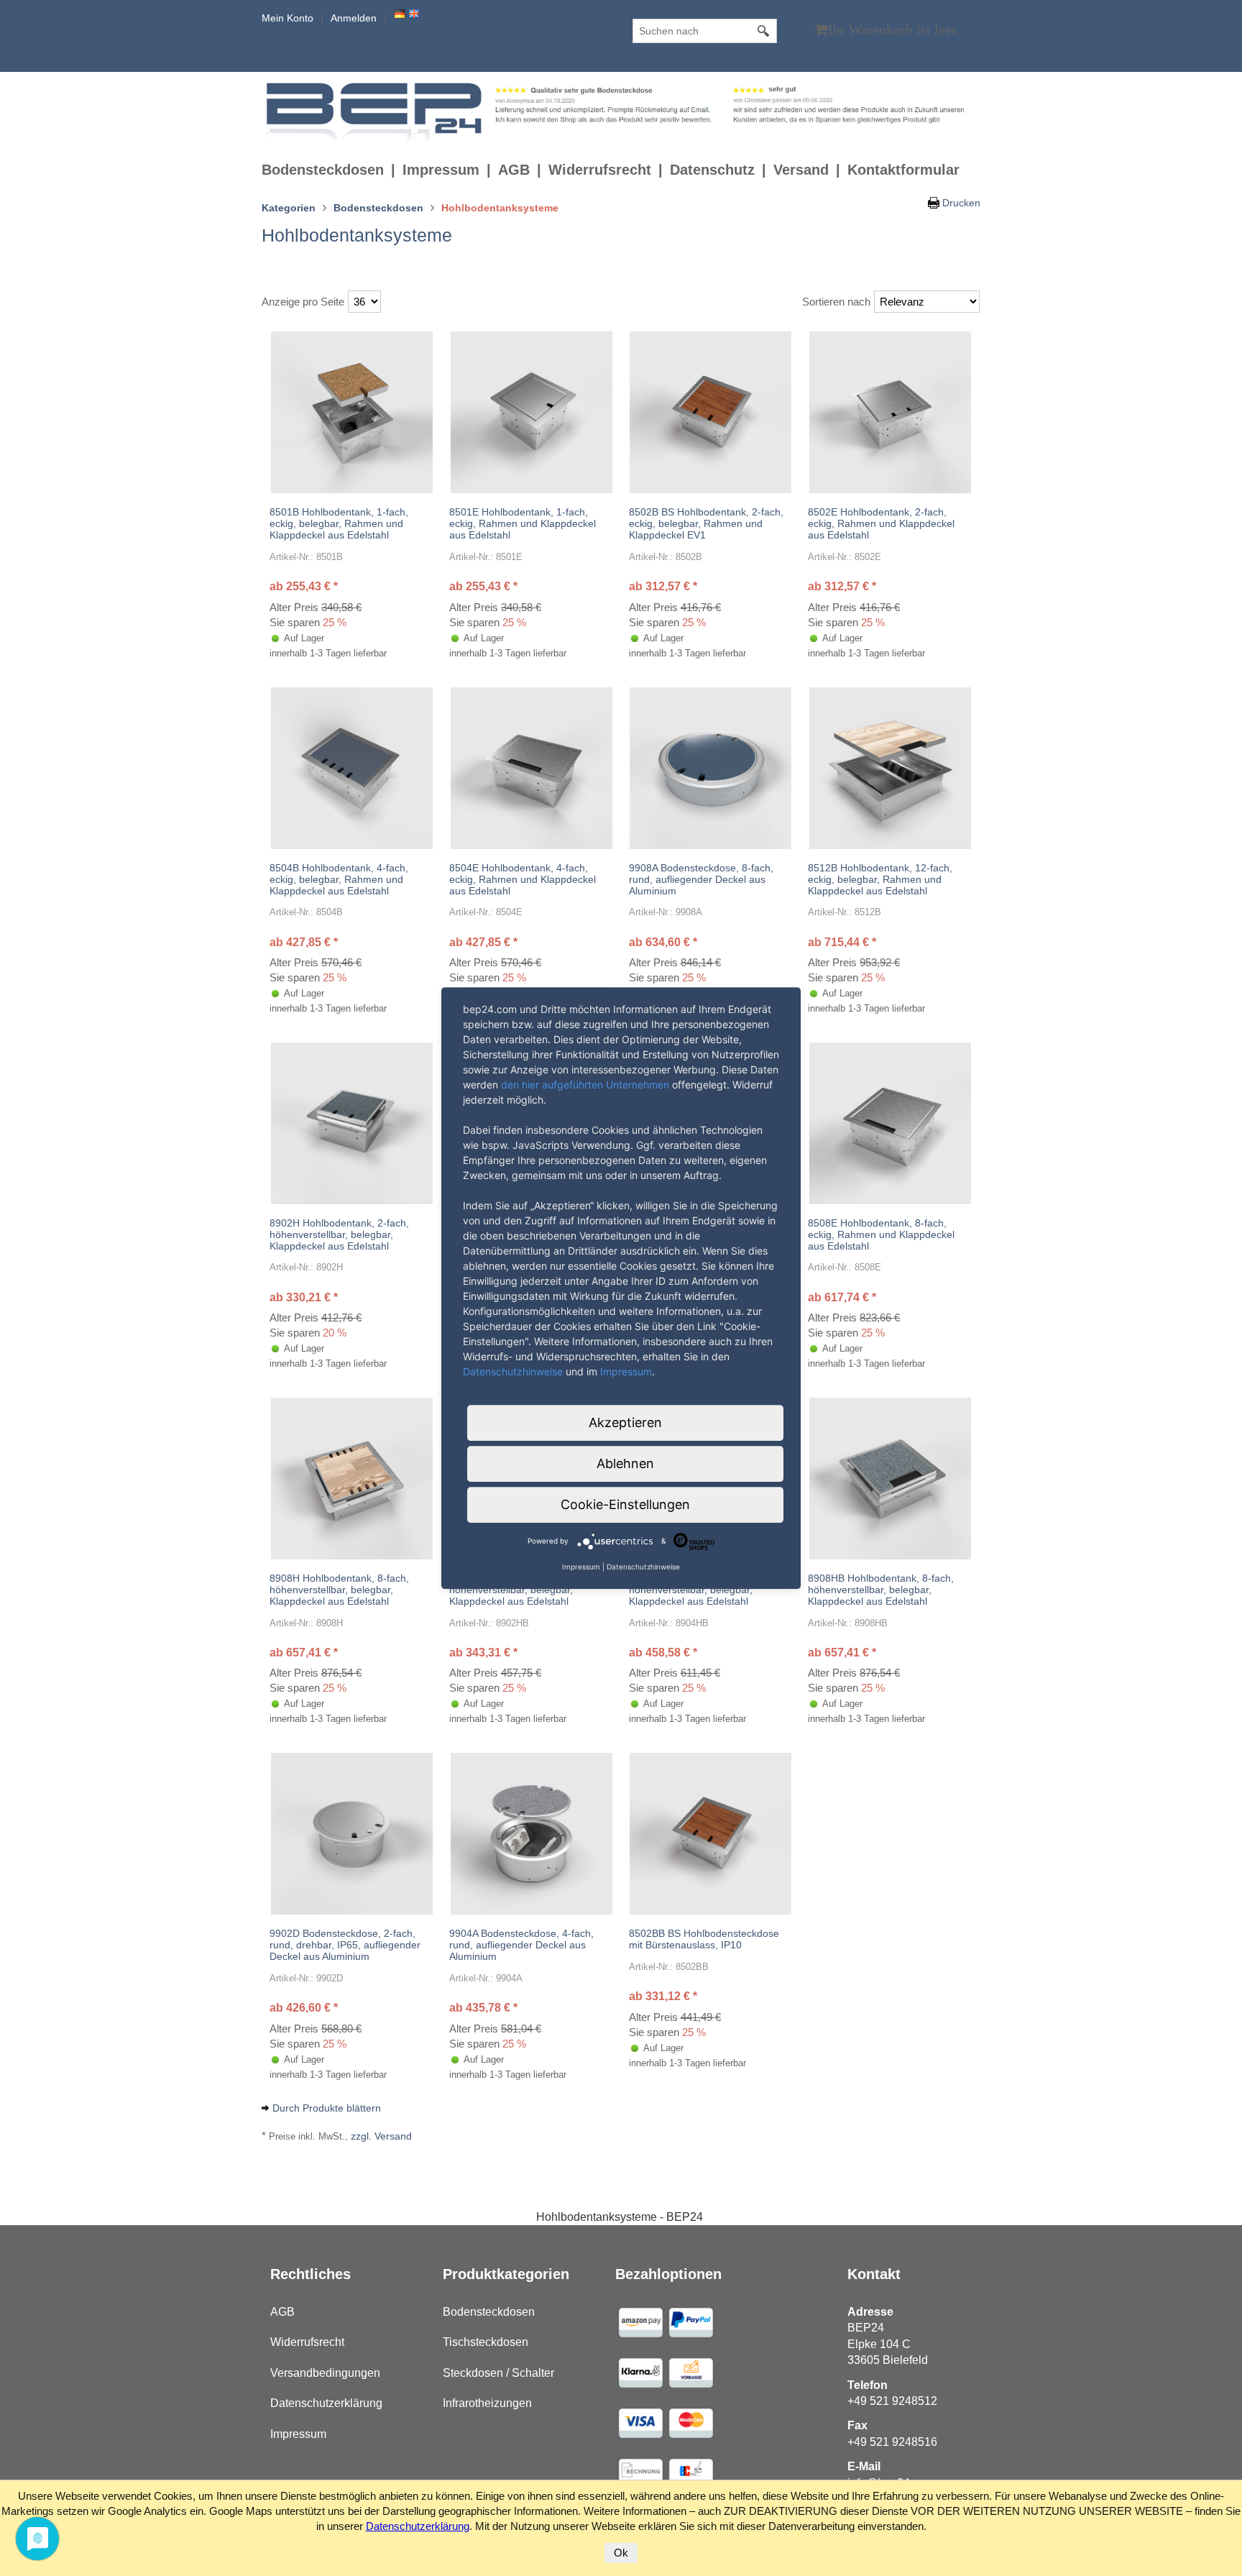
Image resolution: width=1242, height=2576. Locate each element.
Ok (621, 2553)
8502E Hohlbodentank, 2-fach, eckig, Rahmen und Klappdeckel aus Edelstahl (881, 523)
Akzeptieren (625, 1422)
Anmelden (354, 18)
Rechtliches (310, 2274)
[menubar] (614, 170)
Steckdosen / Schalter (498, 2373)
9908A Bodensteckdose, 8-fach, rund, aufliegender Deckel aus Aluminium (701, 879)
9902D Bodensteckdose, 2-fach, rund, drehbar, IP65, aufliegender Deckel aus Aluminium (345, 1945)
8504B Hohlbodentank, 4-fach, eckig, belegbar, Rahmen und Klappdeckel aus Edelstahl (339, 879)
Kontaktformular (903, 170)
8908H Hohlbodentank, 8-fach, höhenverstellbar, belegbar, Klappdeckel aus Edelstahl (339, 1590)
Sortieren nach (836, 302)
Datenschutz (712, 170)
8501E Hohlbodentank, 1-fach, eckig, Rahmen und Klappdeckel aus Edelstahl (523, 523)
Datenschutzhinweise (513, 1371)
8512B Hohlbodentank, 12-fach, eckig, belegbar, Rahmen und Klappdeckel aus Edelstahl (880, 879)
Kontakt (874, 2274)
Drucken (961, 203)
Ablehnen (625, 1463)
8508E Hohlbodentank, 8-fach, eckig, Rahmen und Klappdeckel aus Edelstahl (881, 1234)
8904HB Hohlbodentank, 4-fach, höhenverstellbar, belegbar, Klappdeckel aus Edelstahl (702, 1590)
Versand (801, 170)
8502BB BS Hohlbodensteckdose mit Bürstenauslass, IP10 (704, 1939)
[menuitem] (332, 170)
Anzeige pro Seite (303, 302)
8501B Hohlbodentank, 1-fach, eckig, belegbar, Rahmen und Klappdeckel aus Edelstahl (339, 523)
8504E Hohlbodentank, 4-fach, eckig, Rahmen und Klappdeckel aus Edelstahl (523, 879)
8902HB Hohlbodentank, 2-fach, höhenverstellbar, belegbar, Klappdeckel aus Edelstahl (522, 1590)
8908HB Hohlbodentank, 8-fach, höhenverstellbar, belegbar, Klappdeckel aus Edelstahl (881, 1590)
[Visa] (640, 2321)
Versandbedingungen (325, 2373)
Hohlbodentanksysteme (357, 235)
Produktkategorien (506, 2274)
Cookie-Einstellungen (625, 1504)
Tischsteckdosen (486, 2342)
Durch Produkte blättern (327, 2108)
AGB (514, 170)
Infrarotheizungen (487, 2403)
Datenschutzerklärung (326, 2403)
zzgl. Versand (381, 2136)
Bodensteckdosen (323, 170)
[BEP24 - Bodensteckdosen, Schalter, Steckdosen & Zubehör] (376, 111)
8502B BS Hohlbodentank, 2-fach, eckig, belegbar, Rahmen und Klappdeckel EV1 (706, 523)
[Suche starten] (764, 31)
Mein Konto (287, 18)
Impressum (441, 170)
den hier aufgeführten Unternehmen (585, 1085)
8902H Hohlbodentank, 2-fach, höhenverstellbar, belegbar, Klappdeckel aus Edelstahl (339, 1234)
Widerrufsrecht (600, 170)
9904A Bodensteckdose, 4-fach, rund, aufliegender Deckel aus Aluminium (521, 1945)
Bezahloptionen (668, 2274)
